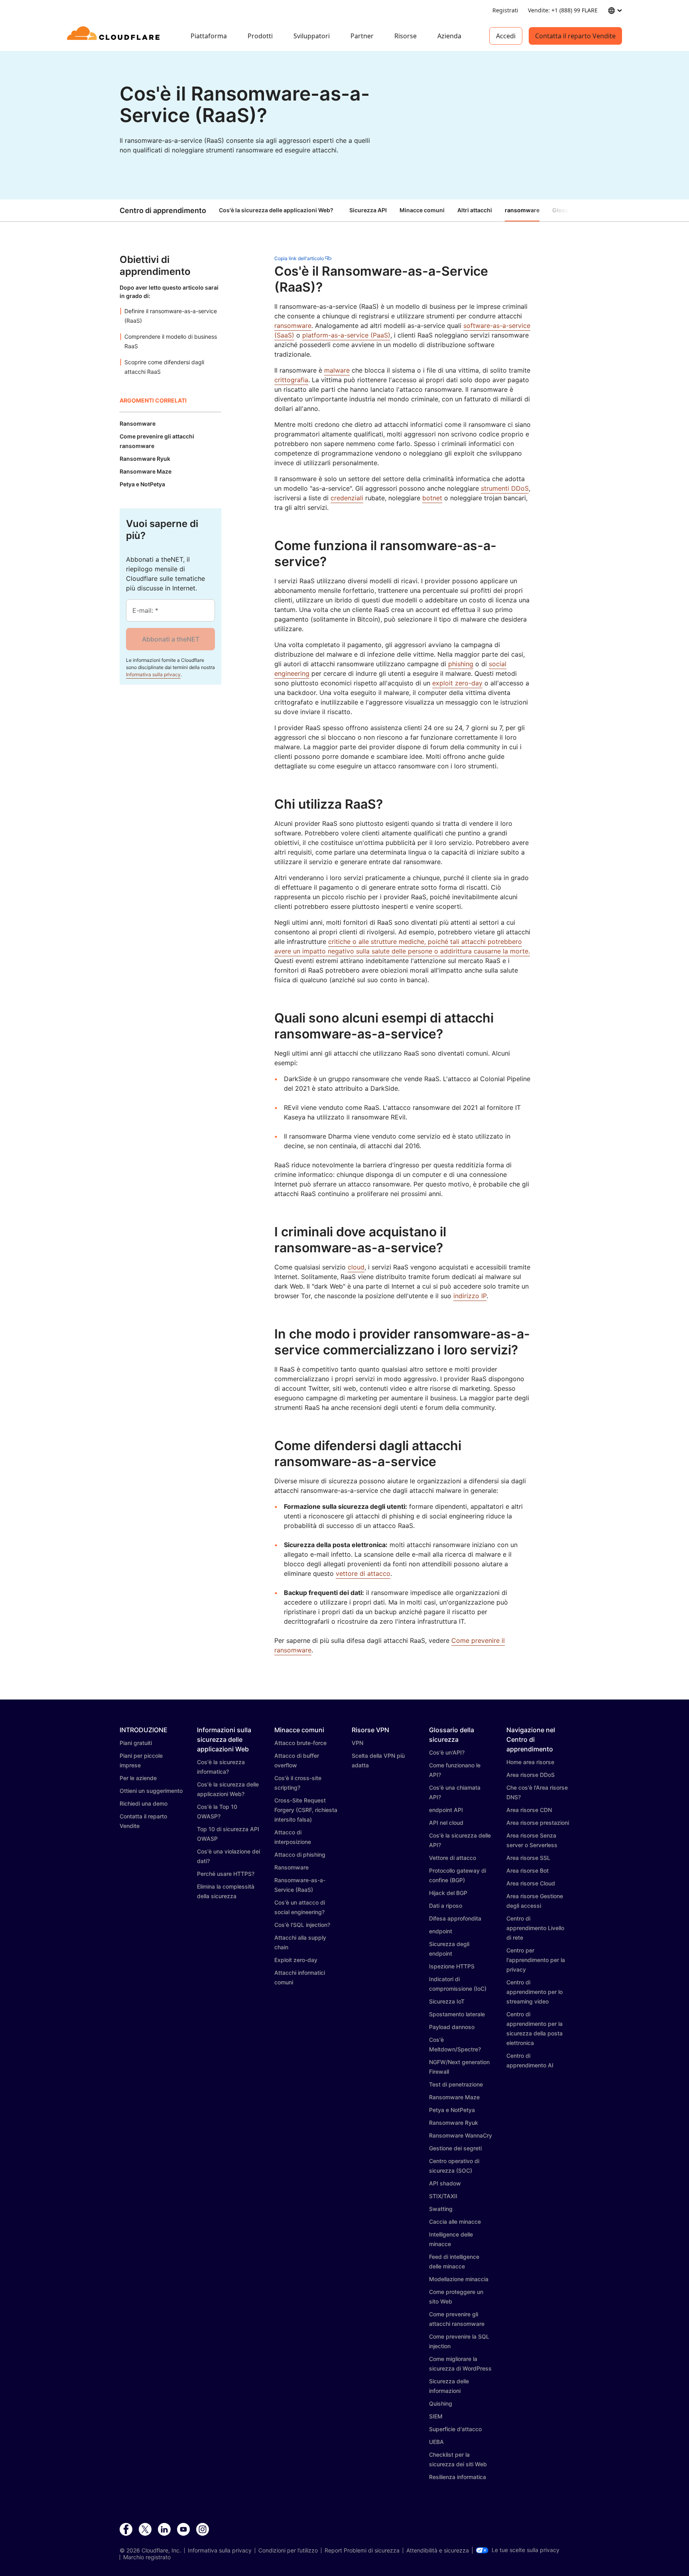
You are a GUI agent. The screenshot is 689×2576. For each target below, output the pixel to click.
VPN (357, 1743)
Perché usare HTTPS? (226, 1874)
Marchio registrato (147, 2557)
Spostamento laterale (457, 2014)
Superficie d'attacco (455, 2429)
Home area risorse (530, 1762)
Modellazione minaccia (459, 2279)
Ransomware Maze (454, 2097)
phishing (461, 664)
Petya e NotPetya (452, 2110)
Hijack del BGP (448, 1893)
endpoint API (446, 1810)
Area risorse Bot (528, 1870)
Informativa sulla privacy (153, 674)
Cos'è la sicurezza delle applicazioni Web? (276, 210)
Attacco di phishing (300, 1855)
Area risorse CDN (529, 1810)
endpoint (441, 1931)
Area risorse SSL (528, 1858)
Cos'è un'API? (447, 1752)
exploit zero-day (457, 683)
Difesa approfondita (455, 1918)
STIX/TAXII (443, 2196)
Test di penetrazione (456, 2084)
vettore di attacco (363, 1573)
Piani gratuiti (136, 1743)
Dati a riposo (446, 1906)
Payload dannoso (452, 2027)
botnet (432, 498)
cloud (356, 1267)
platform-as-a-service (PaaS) (346, 335)
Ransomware (291, 1867)
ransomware (293, 326)
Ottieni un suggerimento (151, 1791)
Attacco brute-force (300, 1743)
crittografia (291, 380)
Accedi (506, 36)
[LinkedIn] (164, 2530)
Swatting (441, 2209)
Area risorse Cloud (531, 1883)
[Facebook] (126, 2530)
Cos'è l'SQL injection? (302, 1925)
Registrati (505, 10)
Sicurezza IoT (447, 2001)
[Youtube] (183, 2530)
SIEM (436, 2416)
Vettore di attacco (453, 1858)
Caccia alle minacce (455, 2222)
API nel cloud (446, 1823)
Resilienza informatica (458, 2477)
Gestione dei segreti (455, 2148)
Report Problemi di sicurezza (362, 2550)
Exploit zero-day (296, 1960)
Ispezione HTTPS (452, 1966)
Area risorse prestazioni (538, 1823)
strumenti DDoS (505, 488)
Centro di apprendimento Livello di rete (535, 1928)
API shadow (445, 2183)
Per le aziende (138, 1778)
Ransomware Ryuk (454, 2123)
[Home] (115, 36)
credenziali (347, 498)
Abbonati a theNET (171, 639)
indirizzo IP (470, 1296)
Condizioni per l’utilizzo (288, 2550)
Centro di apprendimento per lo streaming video (534, 1992)
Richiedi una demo (144, 1803)
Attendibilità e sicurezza (438, 2550)
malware (337, 370)
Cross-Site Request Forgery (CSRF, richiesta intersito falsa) (306, 1810)
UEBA (436, 2442)
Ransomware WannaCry (461, 2135)
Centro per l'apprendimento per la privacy (536, 1960)
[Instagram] (203, 2530)
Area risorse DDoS (531, 1775)
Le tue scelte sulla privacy (526, 2550)
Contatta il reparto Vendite (575, 36)
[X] (145, 2530)
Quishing (441, 2403)
